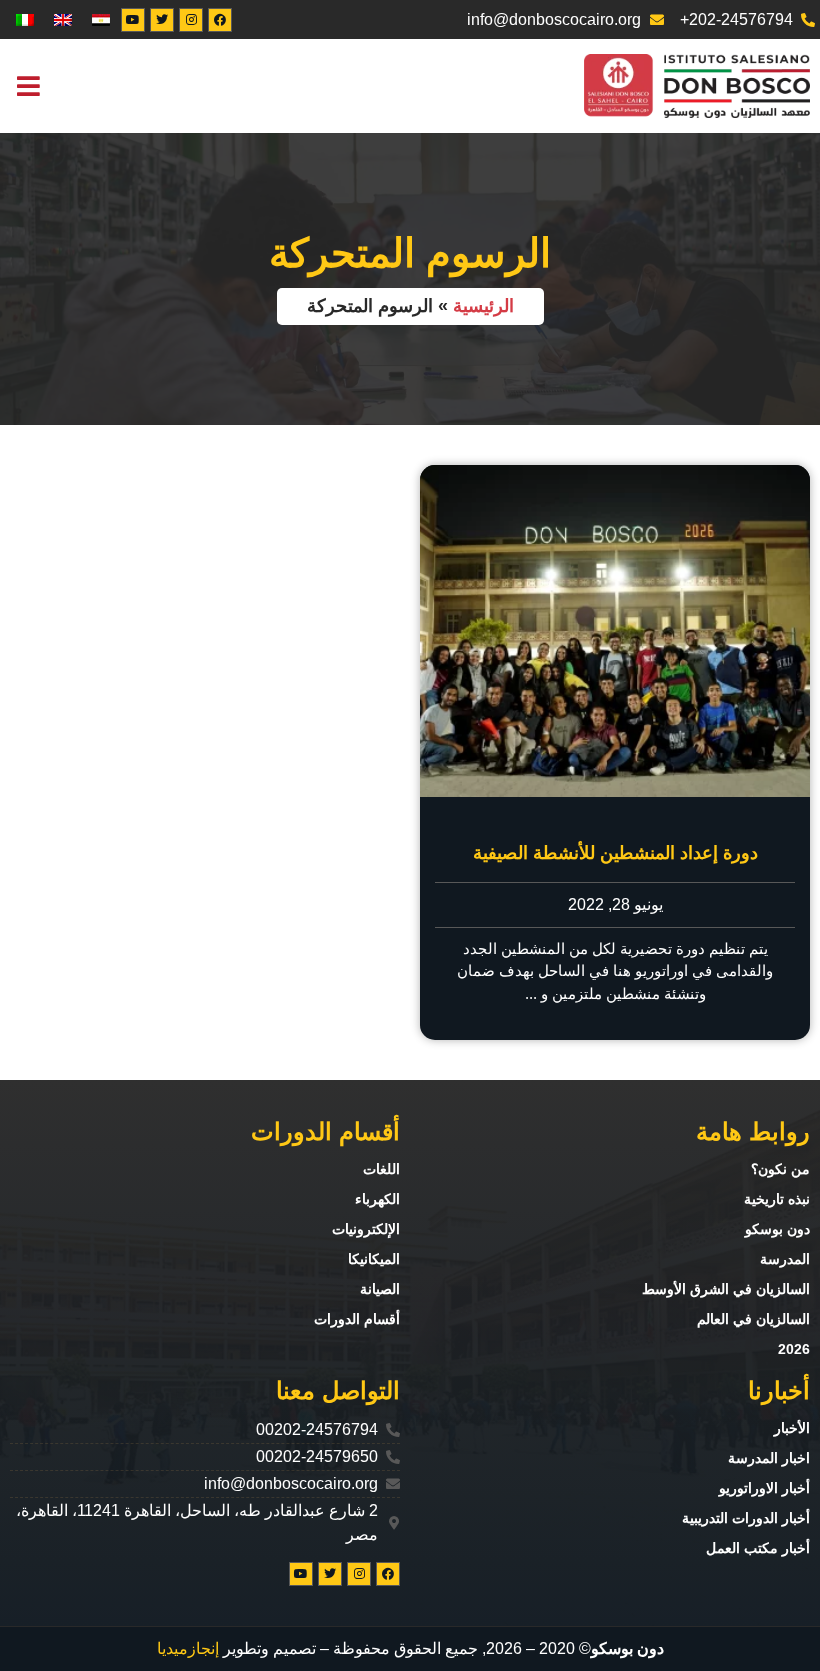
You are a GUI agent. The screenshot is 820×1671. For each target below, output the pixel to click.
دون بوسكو (777, 1229)
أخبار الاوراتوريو (764, 1488)
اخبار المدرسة (769, 1458)
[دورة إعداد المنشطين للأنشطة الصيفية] (615, 631)
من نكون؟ (780, 1169)
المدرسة (785, 1259)
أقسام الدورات (357, 1319)
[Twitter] (162, 20)
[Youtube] (133, 20)
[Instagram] (191, 20)
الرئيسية (483, 306)
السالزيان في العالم (753, 1319)
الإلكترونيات (366, 1229)
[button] (28, 86)
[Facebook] (220, 20)
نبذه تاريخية (777, 1199)
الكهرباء (377, 1199)
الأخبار (792, 1428)
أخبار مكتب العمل (758, 1548)
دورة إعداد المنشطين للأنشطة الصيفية (615, 853)
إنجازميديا (188, 1648)
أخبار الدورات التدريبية (746, 1518)
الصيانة (380, 1289)
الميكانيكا (374, 1259)
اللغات (381, 1169)
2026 (794, 1349)
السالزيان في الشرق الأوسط (726, 1289)
